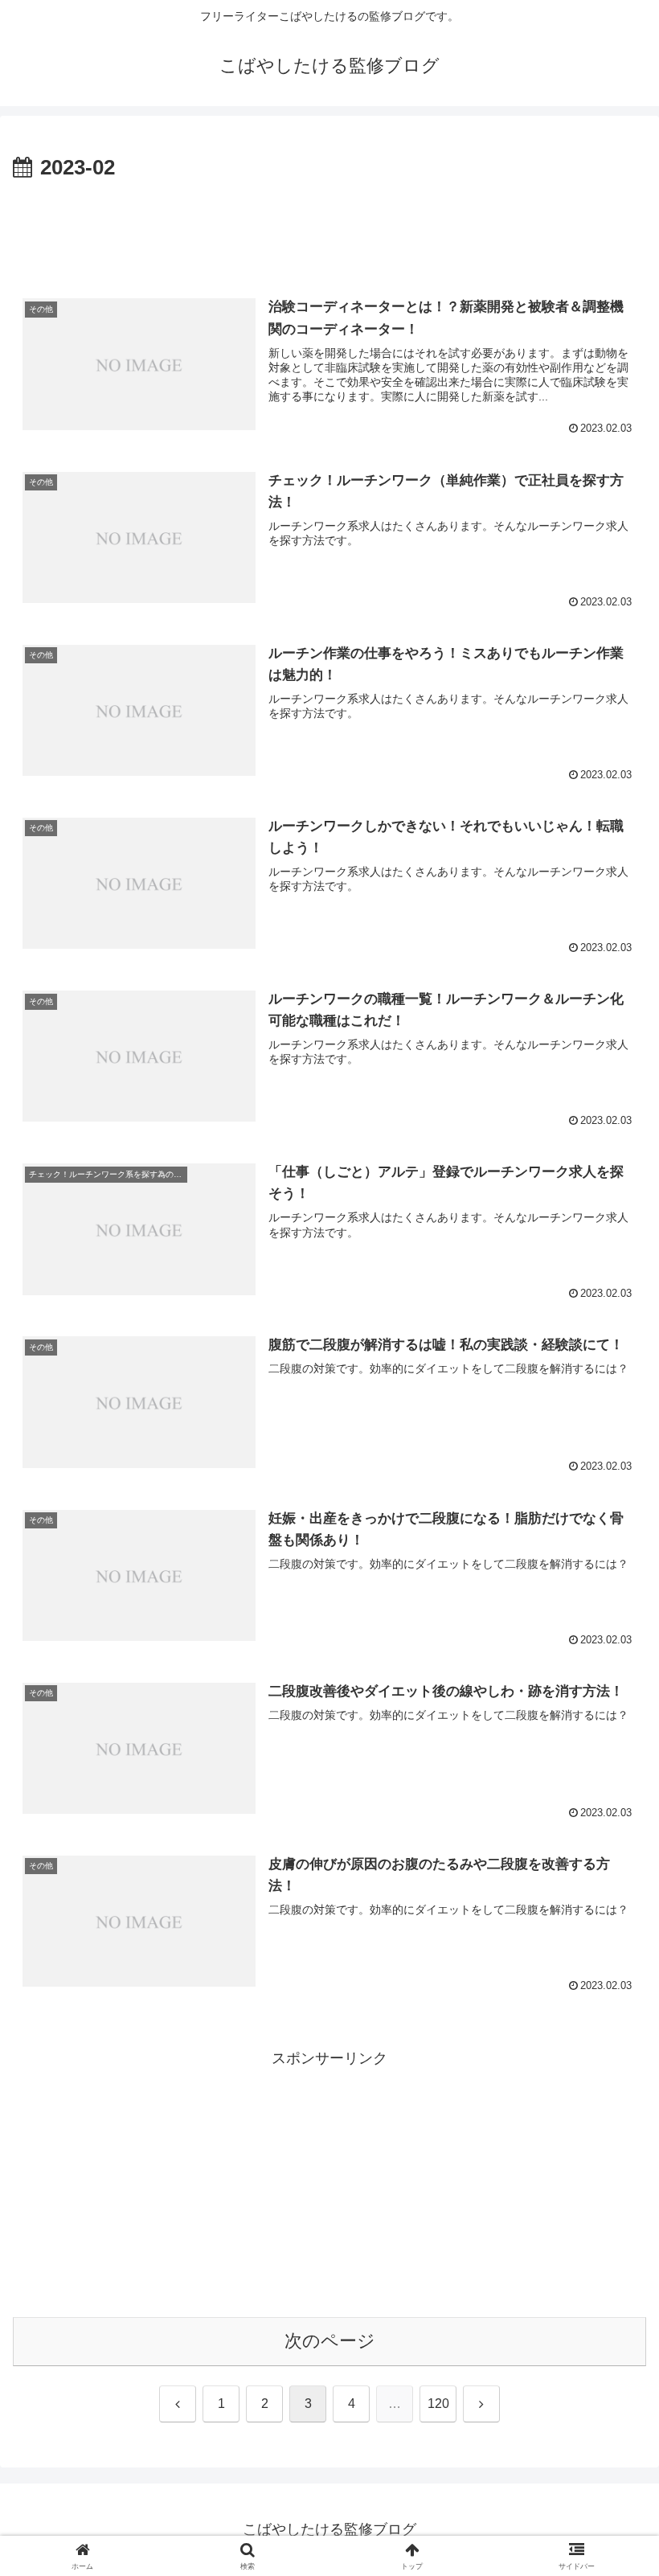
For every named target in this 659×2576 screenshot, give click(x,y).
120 (438, 2404)
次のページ (330, 2341)
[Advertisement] (329, 230)
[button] (610, 2219)
